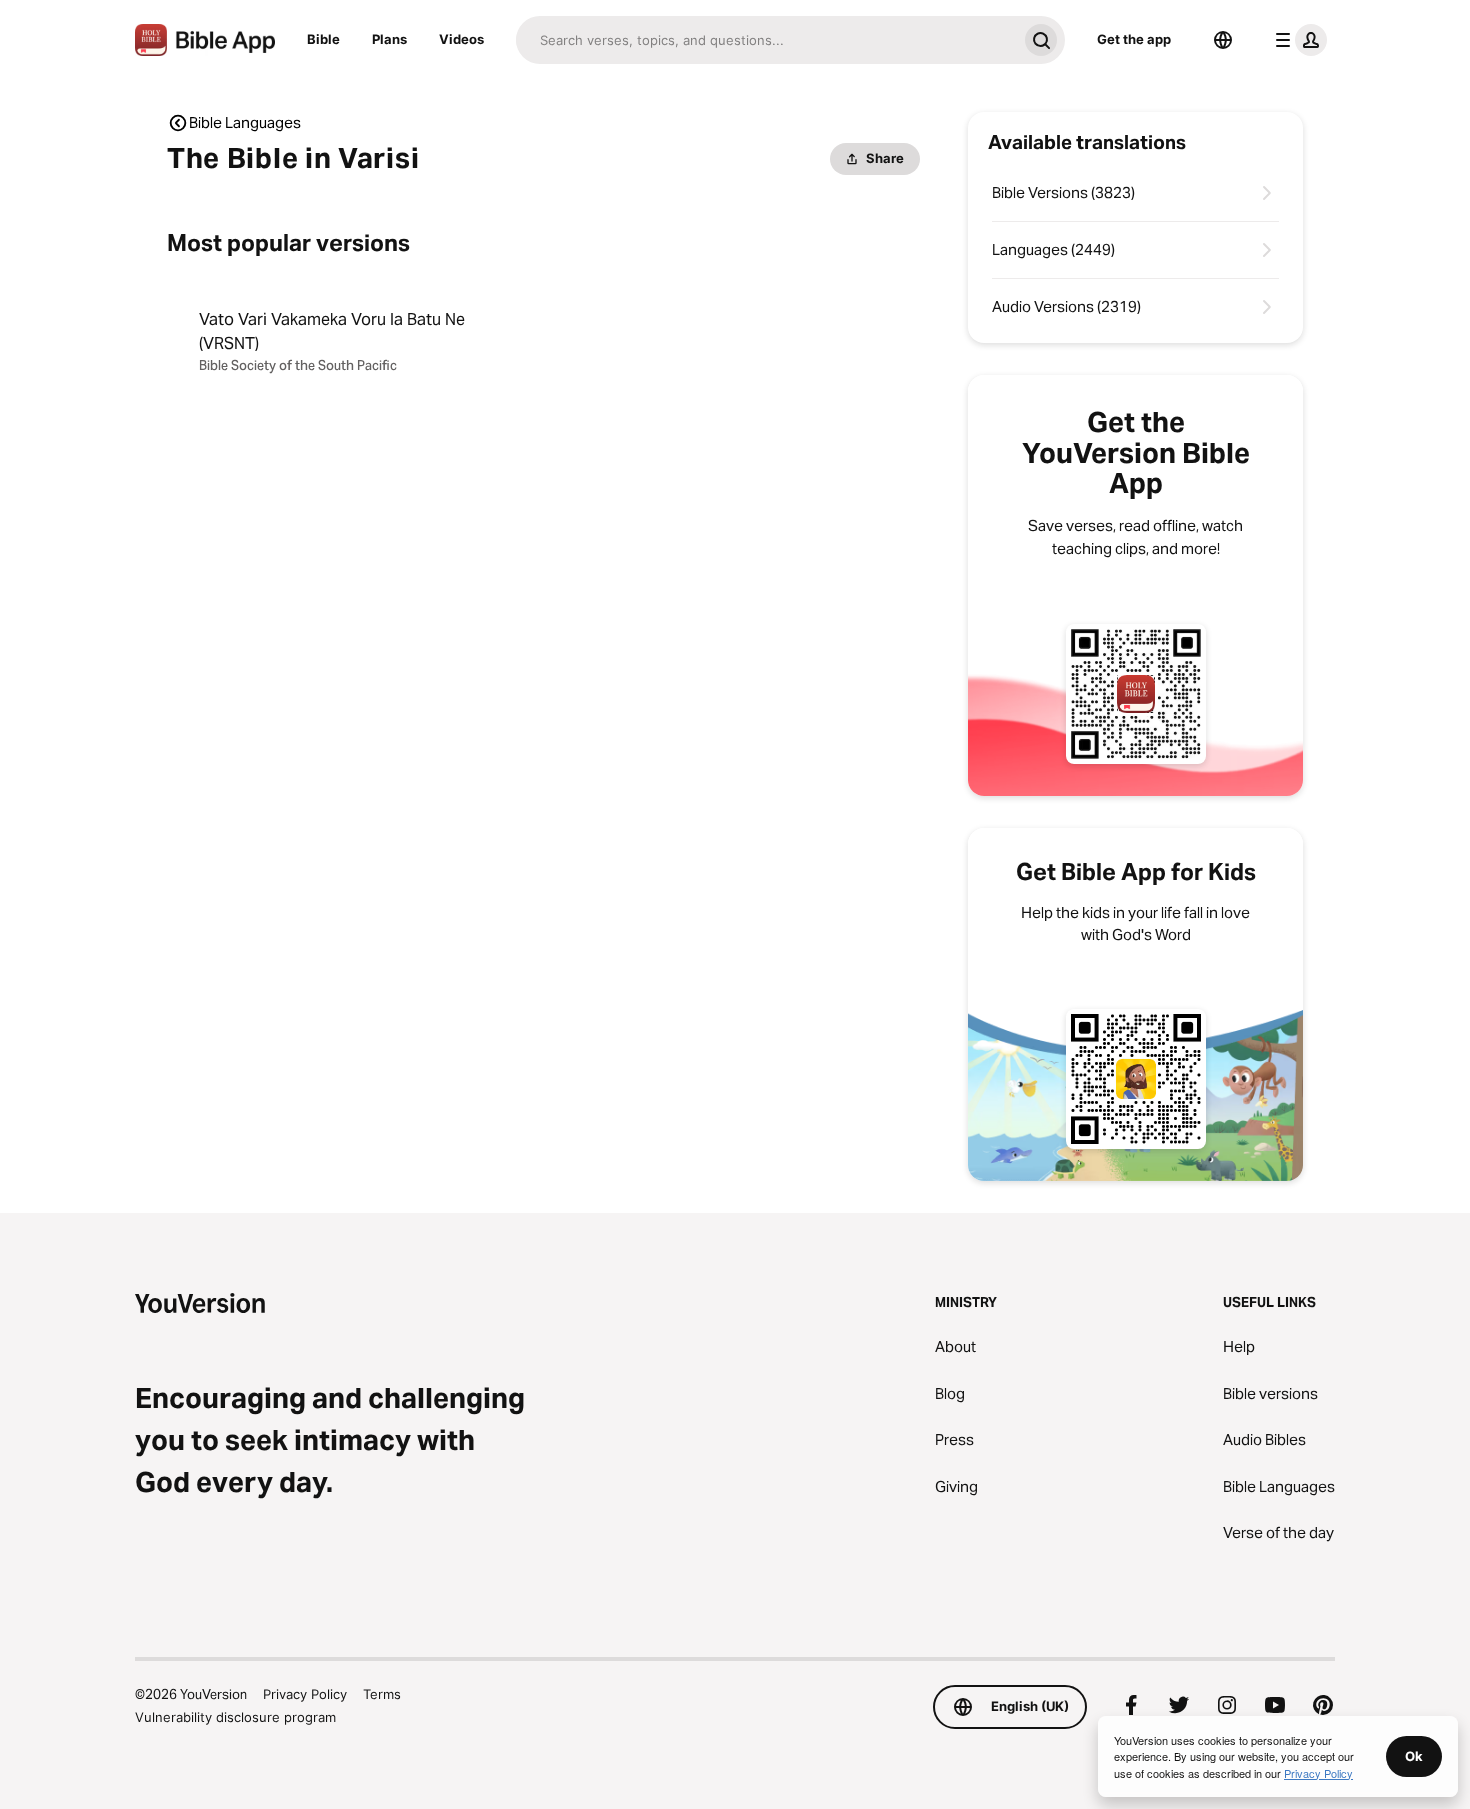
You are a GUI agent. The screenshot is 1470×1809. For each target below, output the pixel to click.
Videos (461, 39)
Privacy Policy (305, 1694)
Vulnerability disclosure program (235, 1717)
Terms (382, 1694)
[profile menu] (1297, 40)
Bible (323, 39)
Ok (1414, 1756)
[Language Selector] (1223, 40)
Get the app (1134, 39)
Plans (389, 39)
